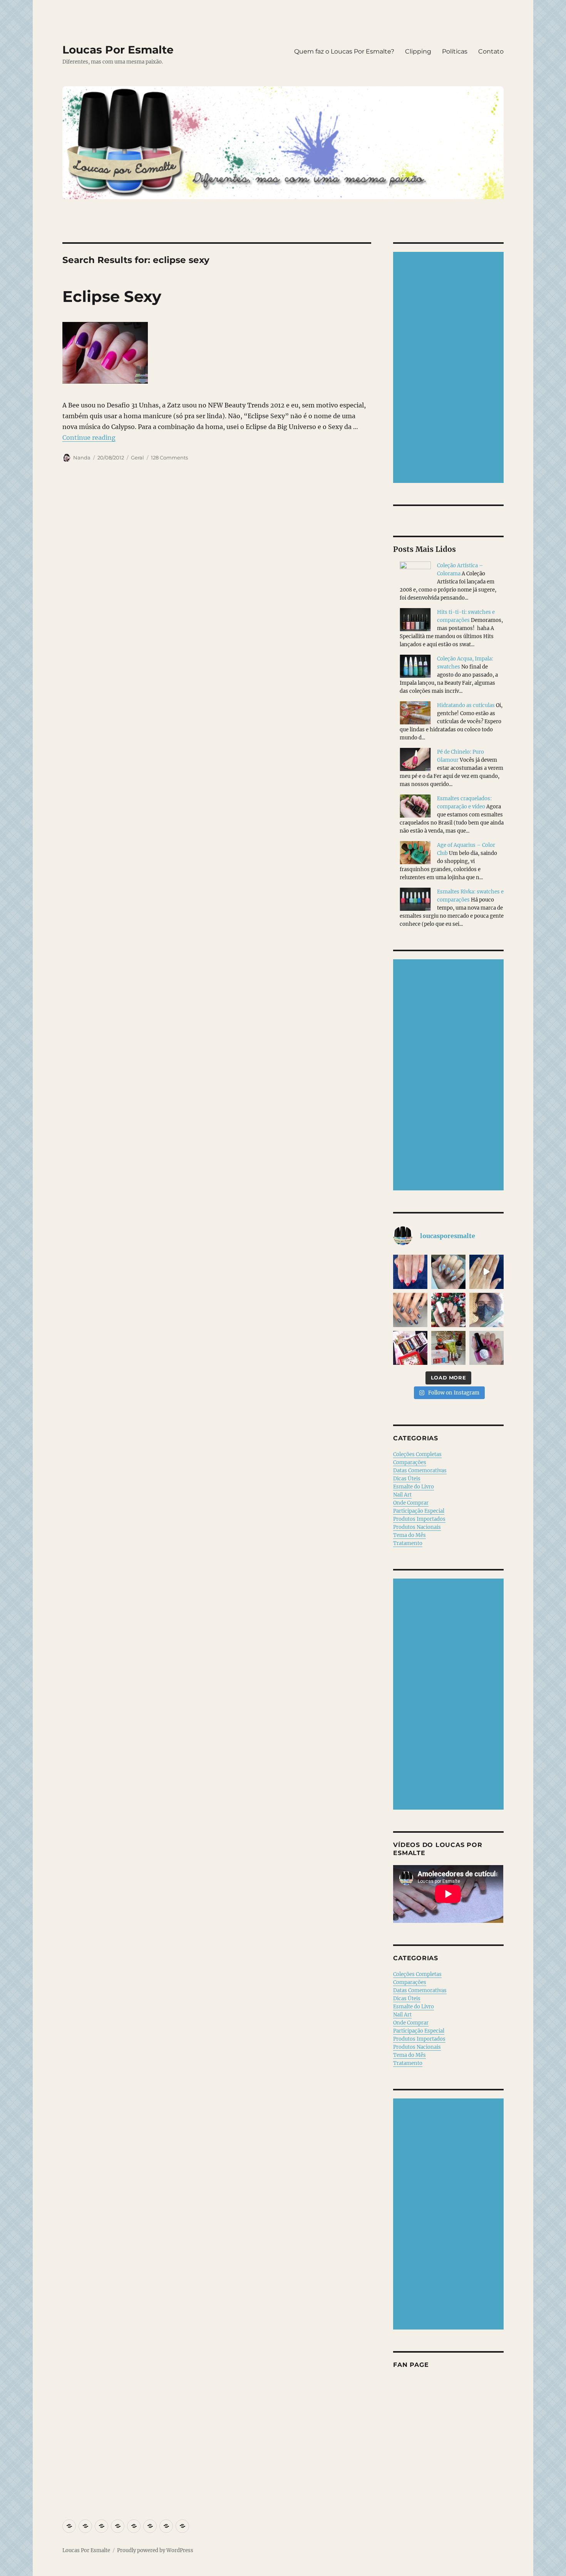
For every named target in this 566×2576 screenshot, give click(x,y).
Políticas (455, 51)
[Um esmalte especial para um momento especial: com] (486, 1310)
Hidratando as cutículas (466, 705)
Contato (491, 51)
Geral (137, 458)
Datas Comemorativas (420, 1471)
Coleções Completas (417, 1454)
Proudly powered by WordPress (155, 2550)
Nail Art (402, 1495)
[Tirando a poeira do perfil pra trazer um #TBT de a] (410, 1310)
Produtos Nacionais (417, 1527)
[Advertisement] (450, 368)
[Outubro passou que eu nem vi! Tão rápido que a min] (486, 1348)
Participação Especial (419, 1511)
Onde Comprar (411, 1503)
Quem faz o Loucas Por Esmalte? (344, 51)
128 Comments (169, 458)
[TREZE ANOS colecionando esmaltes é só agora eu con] (486, 1272)
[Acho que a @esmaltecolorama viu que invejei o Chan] (448, 1348)
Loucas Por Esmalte (118, 50)
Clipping (418, 51)
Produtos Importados (419, 1519)
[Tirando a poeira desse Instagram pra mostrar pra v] (410, 1348)
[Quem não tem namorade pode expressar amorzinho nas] (410, 1272)
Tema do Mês (409, 1535)
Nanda (82, 458)
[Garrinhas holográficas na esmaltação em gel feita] (448, 1272)
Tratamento (408, 1543)
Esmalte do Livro (414, 1487)
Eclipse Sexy (112, 296)
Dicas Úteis (407, 1479)
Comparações (410, 1462)
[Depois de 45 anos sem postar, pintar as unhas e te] (448, 1310)
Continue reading (89, 437)
